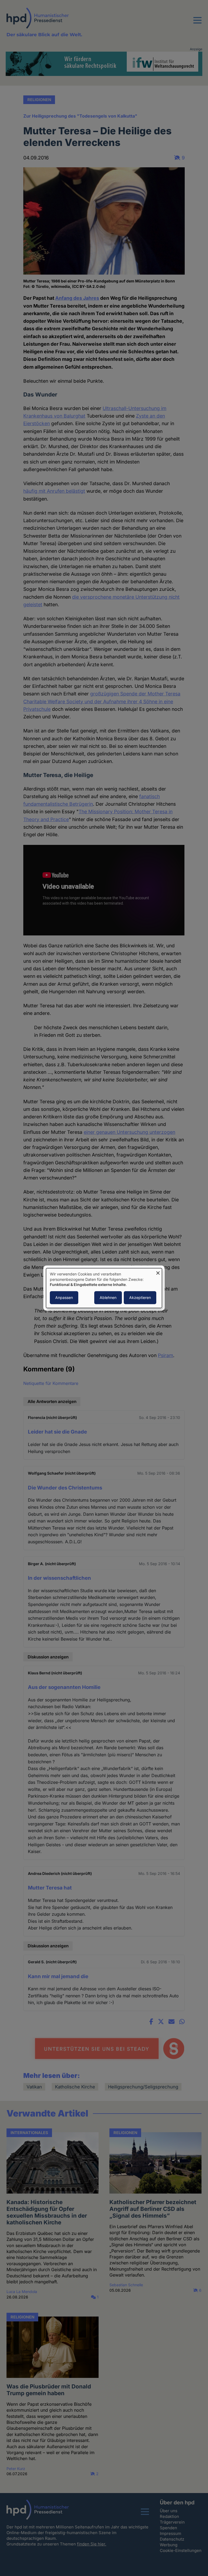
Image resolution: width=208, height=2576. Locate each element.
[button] (197, 24)
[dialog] (104, 1288)
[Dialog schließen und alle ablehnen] (158, 1272)
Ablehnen (108, 1297)
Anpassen (64, 1297)
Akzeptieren (140, 1297)
